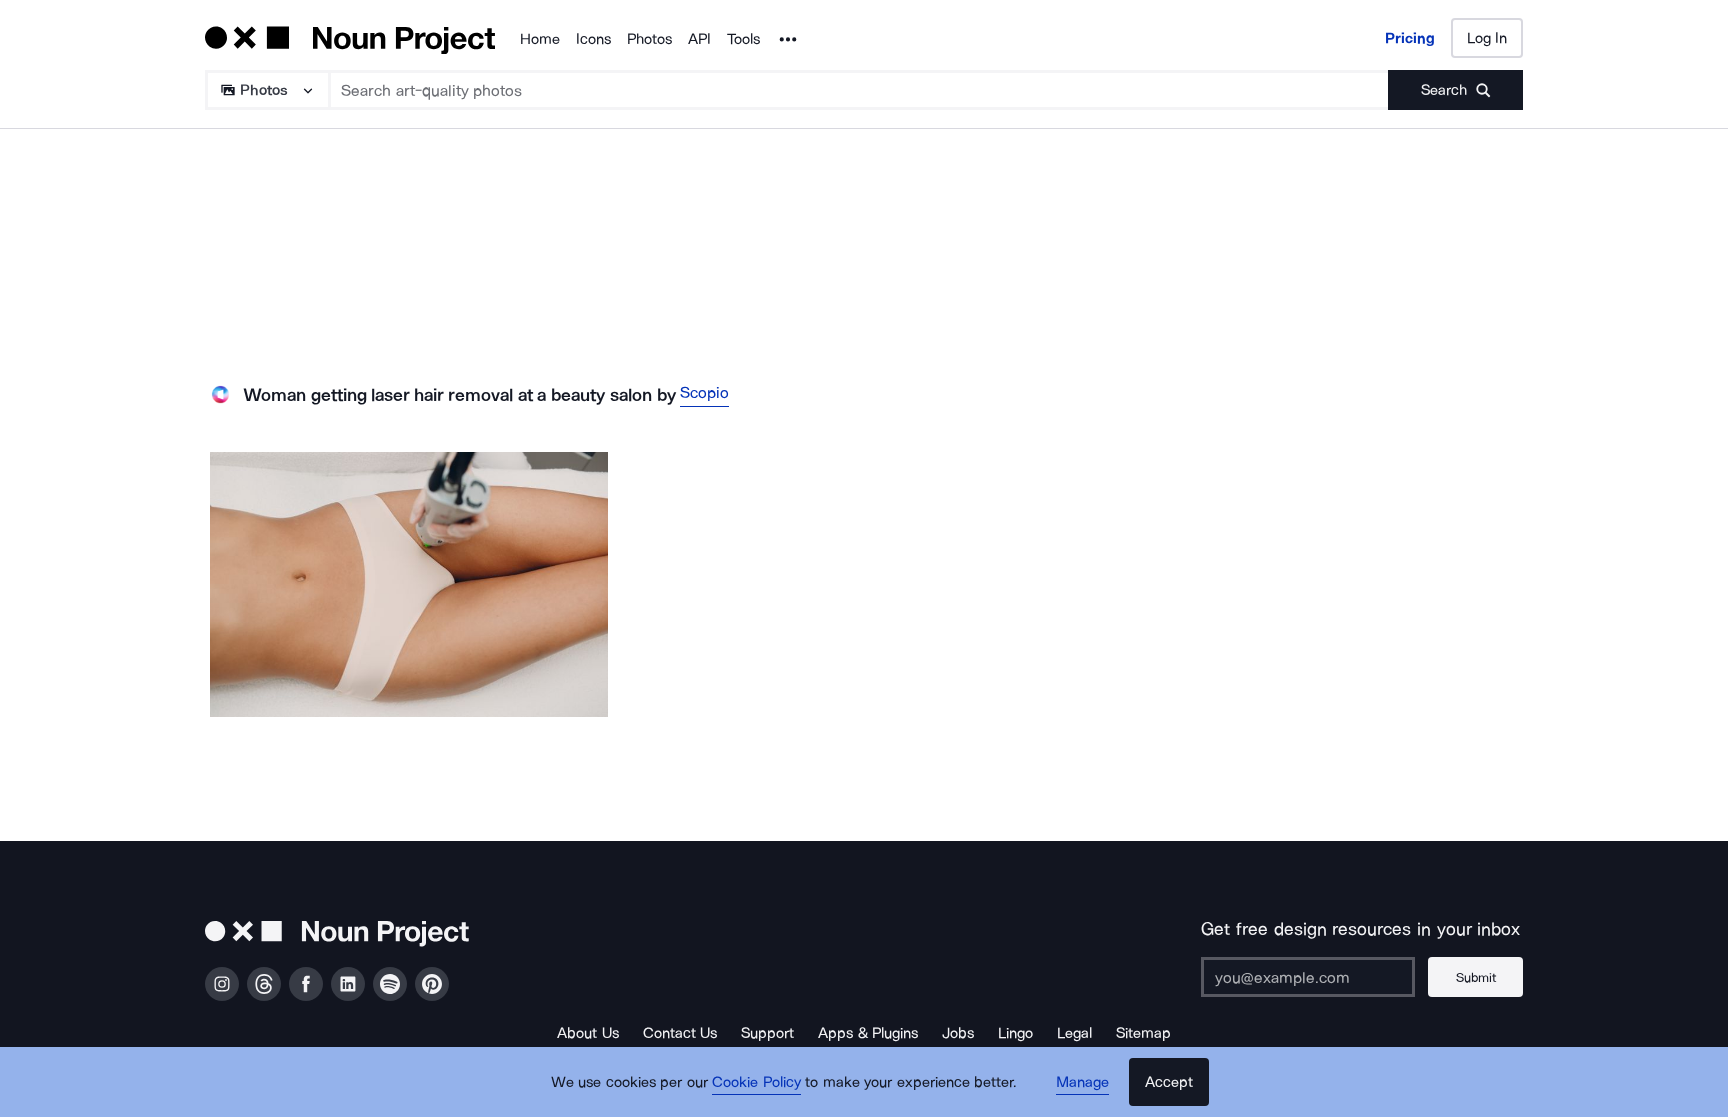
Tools (743, 39)
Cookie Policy (756, 1082)
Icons (593, 39)
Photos (649, 39)
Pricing (1410, 38)
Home (540, 39)
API (699, 39)
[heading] (409, 584)
